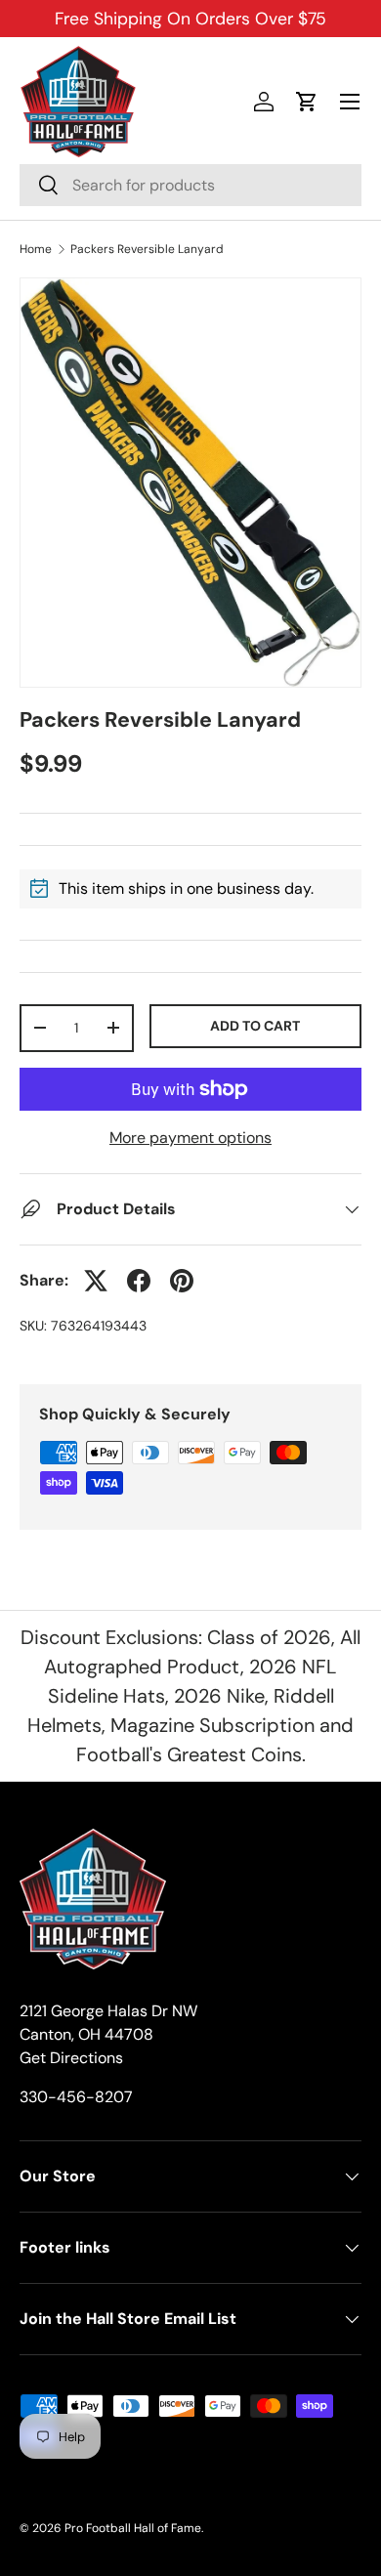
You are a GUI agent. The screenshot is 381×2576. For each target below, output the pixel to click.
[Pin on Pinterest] (182, 1281)
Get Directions (71, 2058)
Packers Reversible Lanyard (147, 249)
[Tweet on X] (96, 1281)
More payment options (190, 1138)
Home (36, 249)
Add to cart (255, 1026)
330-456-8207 (76, 2097)
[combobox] (190, 185)
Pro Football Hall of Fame (133, 2528)
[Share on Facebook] (139, 1281)
